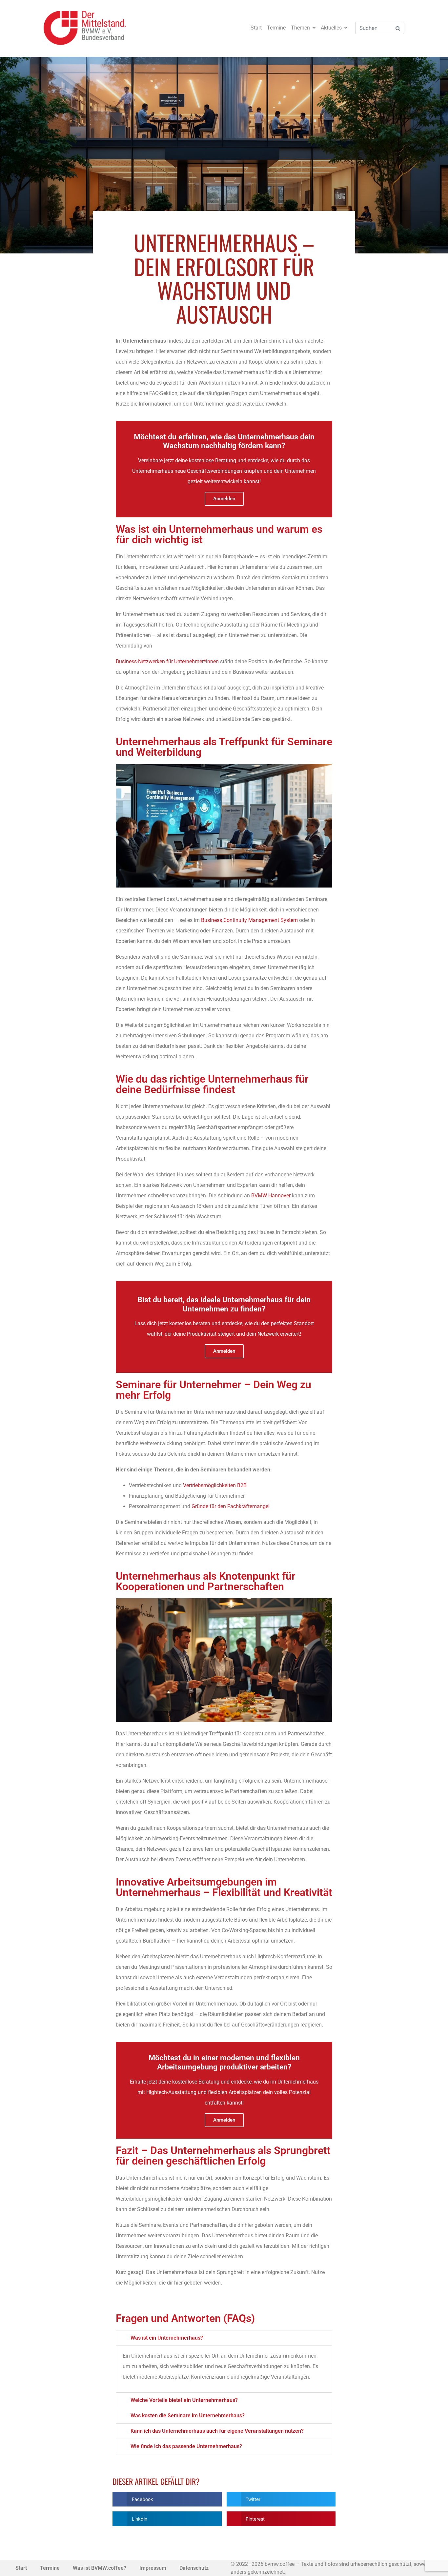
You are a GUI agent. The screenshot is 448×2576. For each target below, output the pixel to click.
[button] (224, 2338)
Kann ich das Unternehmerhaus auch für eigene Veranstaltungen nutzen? (217, 2431)
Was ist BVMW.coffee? (100, 2568)
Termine (276, 28)
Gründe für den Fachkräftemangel (231, 1506)
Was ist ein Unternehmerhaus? (167, 2338)
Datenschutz (194, 2568)
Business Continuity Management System (249, 920)
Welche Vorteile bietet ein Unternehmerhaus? (184, 2400)
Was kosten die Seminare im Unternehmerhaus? (188, 2416)
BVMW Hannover (271, 1196)
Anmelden (224, 499)
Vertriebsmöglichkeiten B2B (215, 1485)
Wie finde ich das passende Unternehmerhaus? (186, 2446)
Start (256, 28)
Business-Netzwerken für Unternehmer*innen (167, 661)
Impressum (153, 2568)
